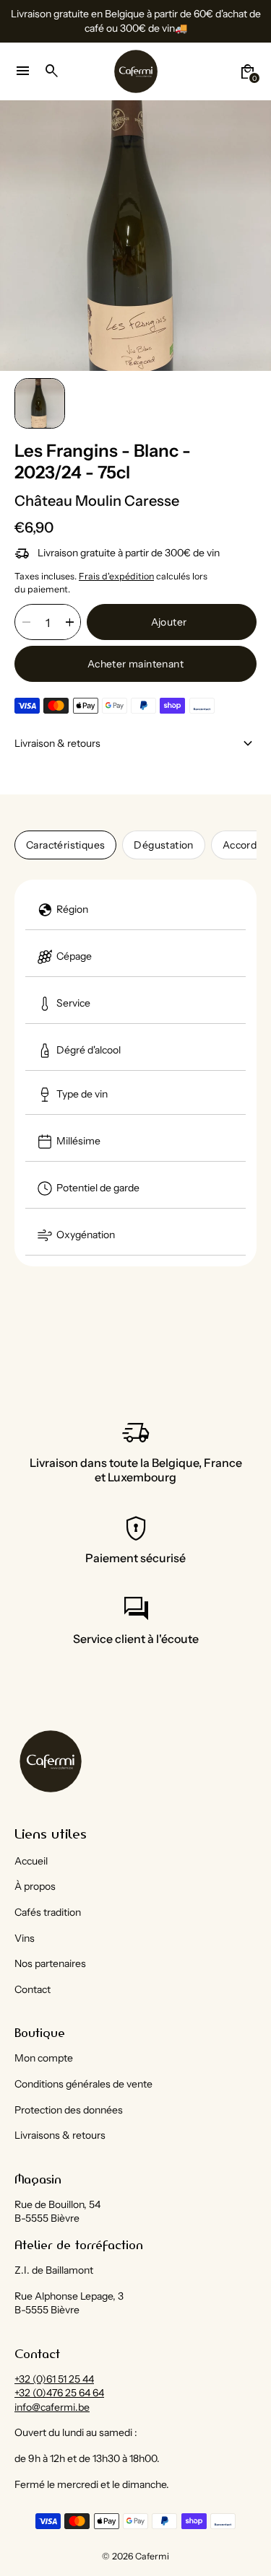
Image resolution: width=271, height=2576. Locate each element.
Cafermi (152, 2556)
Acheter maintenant (135, 664)
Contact (33, 1989)
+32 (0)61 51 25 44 (54, 2379)
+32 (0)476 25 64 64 (59, 2393)
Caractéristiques (65, 845)
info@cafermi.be (52, 2407)
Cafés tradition (48, 1912)
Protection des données (69, 2110)
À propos (35, 1886)
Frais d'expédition (116, 576)
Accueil (31, 1861)
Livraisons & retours (60, 2135)
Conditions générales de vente (83, 2084)
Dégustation (163, 845)
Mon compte (44, 2058)
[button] (40, 403)
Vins (25, 1938)
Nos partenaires (50, 1963)
